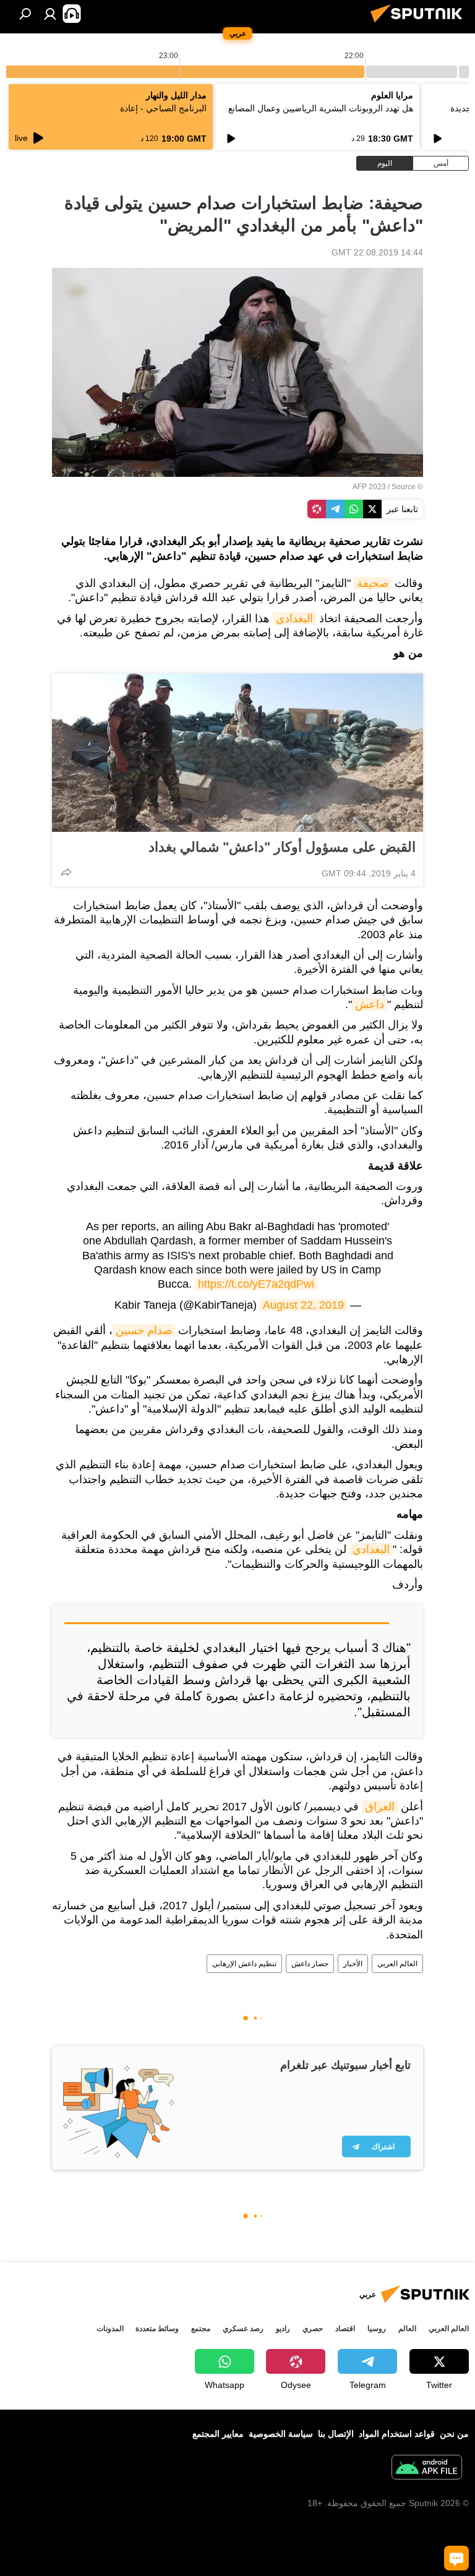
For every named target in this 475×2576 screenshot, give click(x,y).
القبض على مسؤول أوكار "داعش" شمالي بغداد (282, 847)
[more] (66, 872)
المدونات (110, 2329)
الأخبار (353, 1964)
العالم (407, 2329)
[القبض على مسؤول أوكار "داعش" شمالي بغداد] (237, 753)
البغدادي (294, 618)
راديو (283, 2329)
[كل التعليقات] (456, 2558)
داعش (370, 1004)
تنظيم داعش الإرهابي (244, 1964)
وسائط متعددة (157, 2329)
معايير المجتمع (218, 2434)
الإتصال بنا (336, 2434)
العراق (380, 1807)
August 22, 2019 (303, 1305)
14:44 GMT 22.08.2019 (377, 252)
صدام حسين (144, 1330)
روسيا (377, 2329)
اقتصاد (345, 2329)
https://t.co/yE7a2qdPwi (256, 1284)
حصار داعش (310, 1964)
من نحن (454, 2434)
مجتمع (201, 2329)
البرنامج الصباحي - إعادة (163, 108)
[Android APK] (427, 2469)
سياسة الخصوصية (281, 2434)
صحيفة (373, 583)
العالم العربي (397, 1964)
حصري (313, 2329)
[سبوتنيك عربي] (420, 24)
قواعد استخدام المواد (397, 2434)
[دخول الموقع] (50, 14)
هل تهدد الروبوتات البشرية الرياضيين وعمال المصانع (321, 108)
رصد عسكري (243, 2329)
